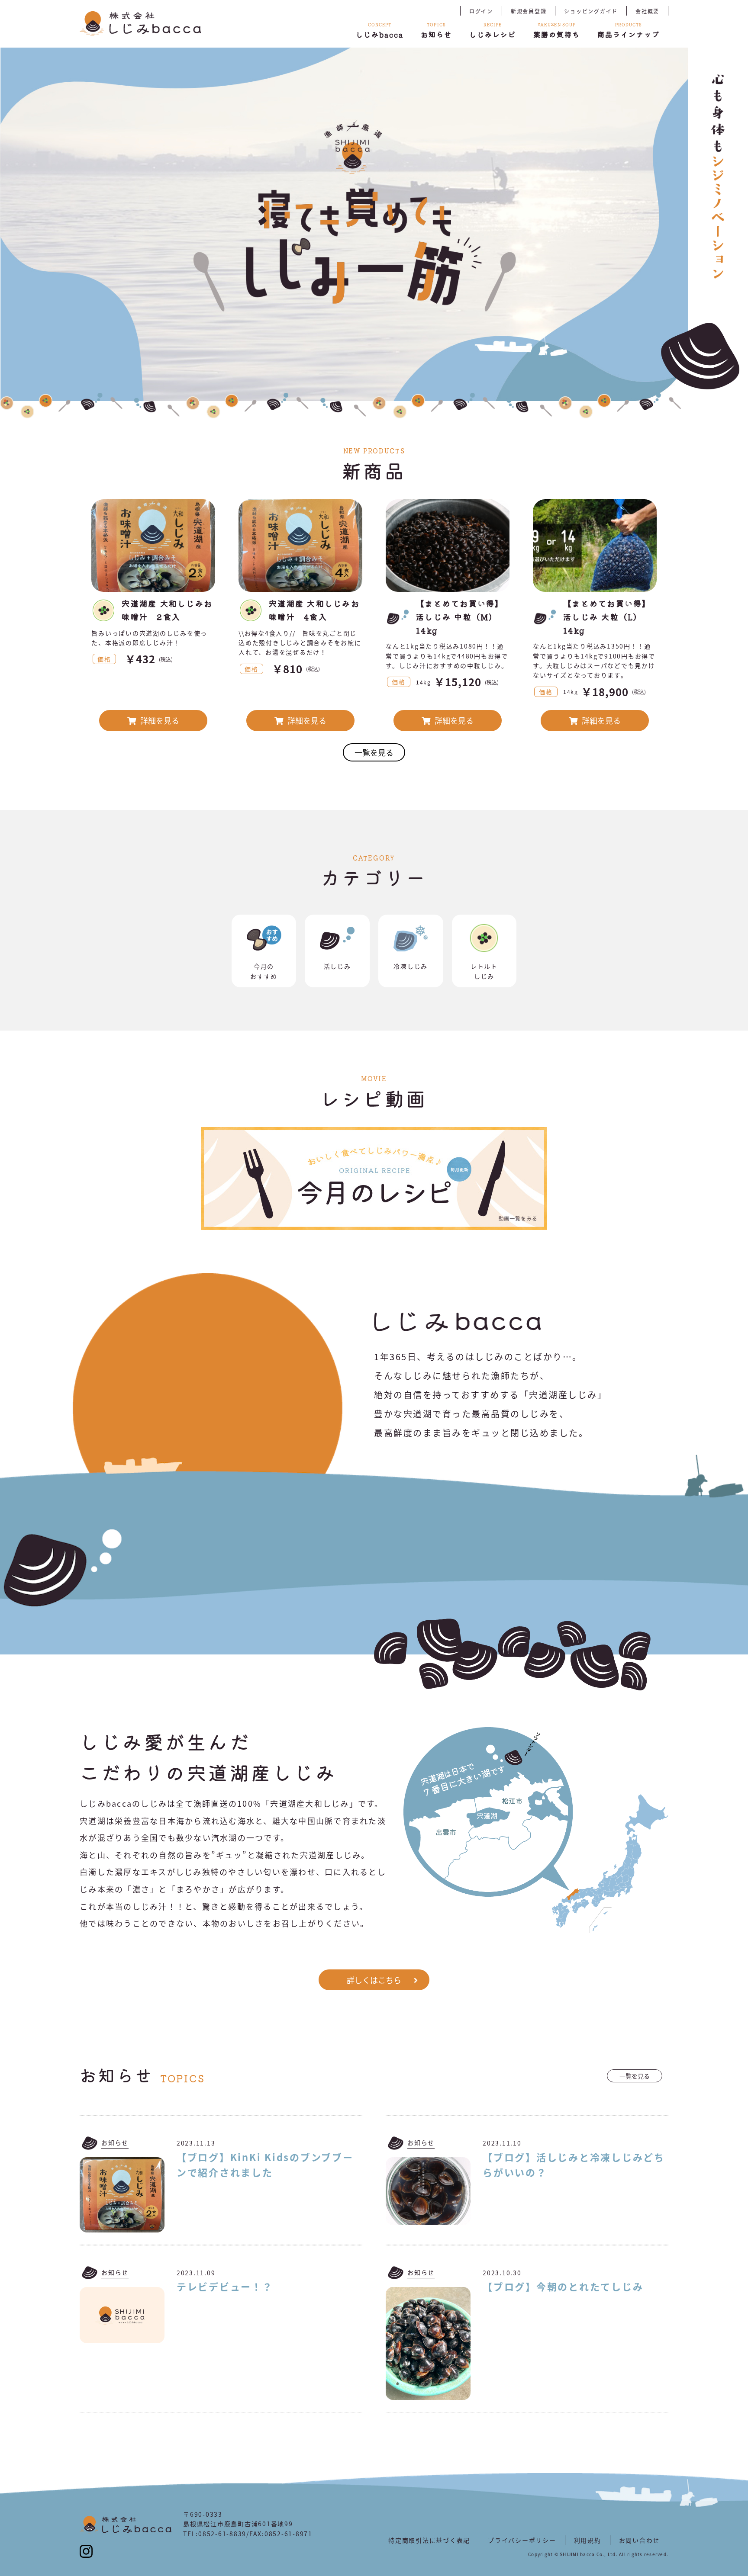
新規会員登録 (529, 11)
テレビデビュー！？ (225, 2286)
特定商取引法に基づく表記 (429, 2540)
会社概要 (647, 11)
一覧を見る (374, 752)
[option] (344, 224)
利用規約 (588, 2540)
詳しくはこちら (374, 1980)
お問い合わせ (640, 2540)
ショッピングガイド (591, 11)
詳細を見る (159, 720)
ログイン (481, 11)
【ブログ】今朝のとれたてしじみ (563, 2286)
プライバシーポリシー (522, 2540)
